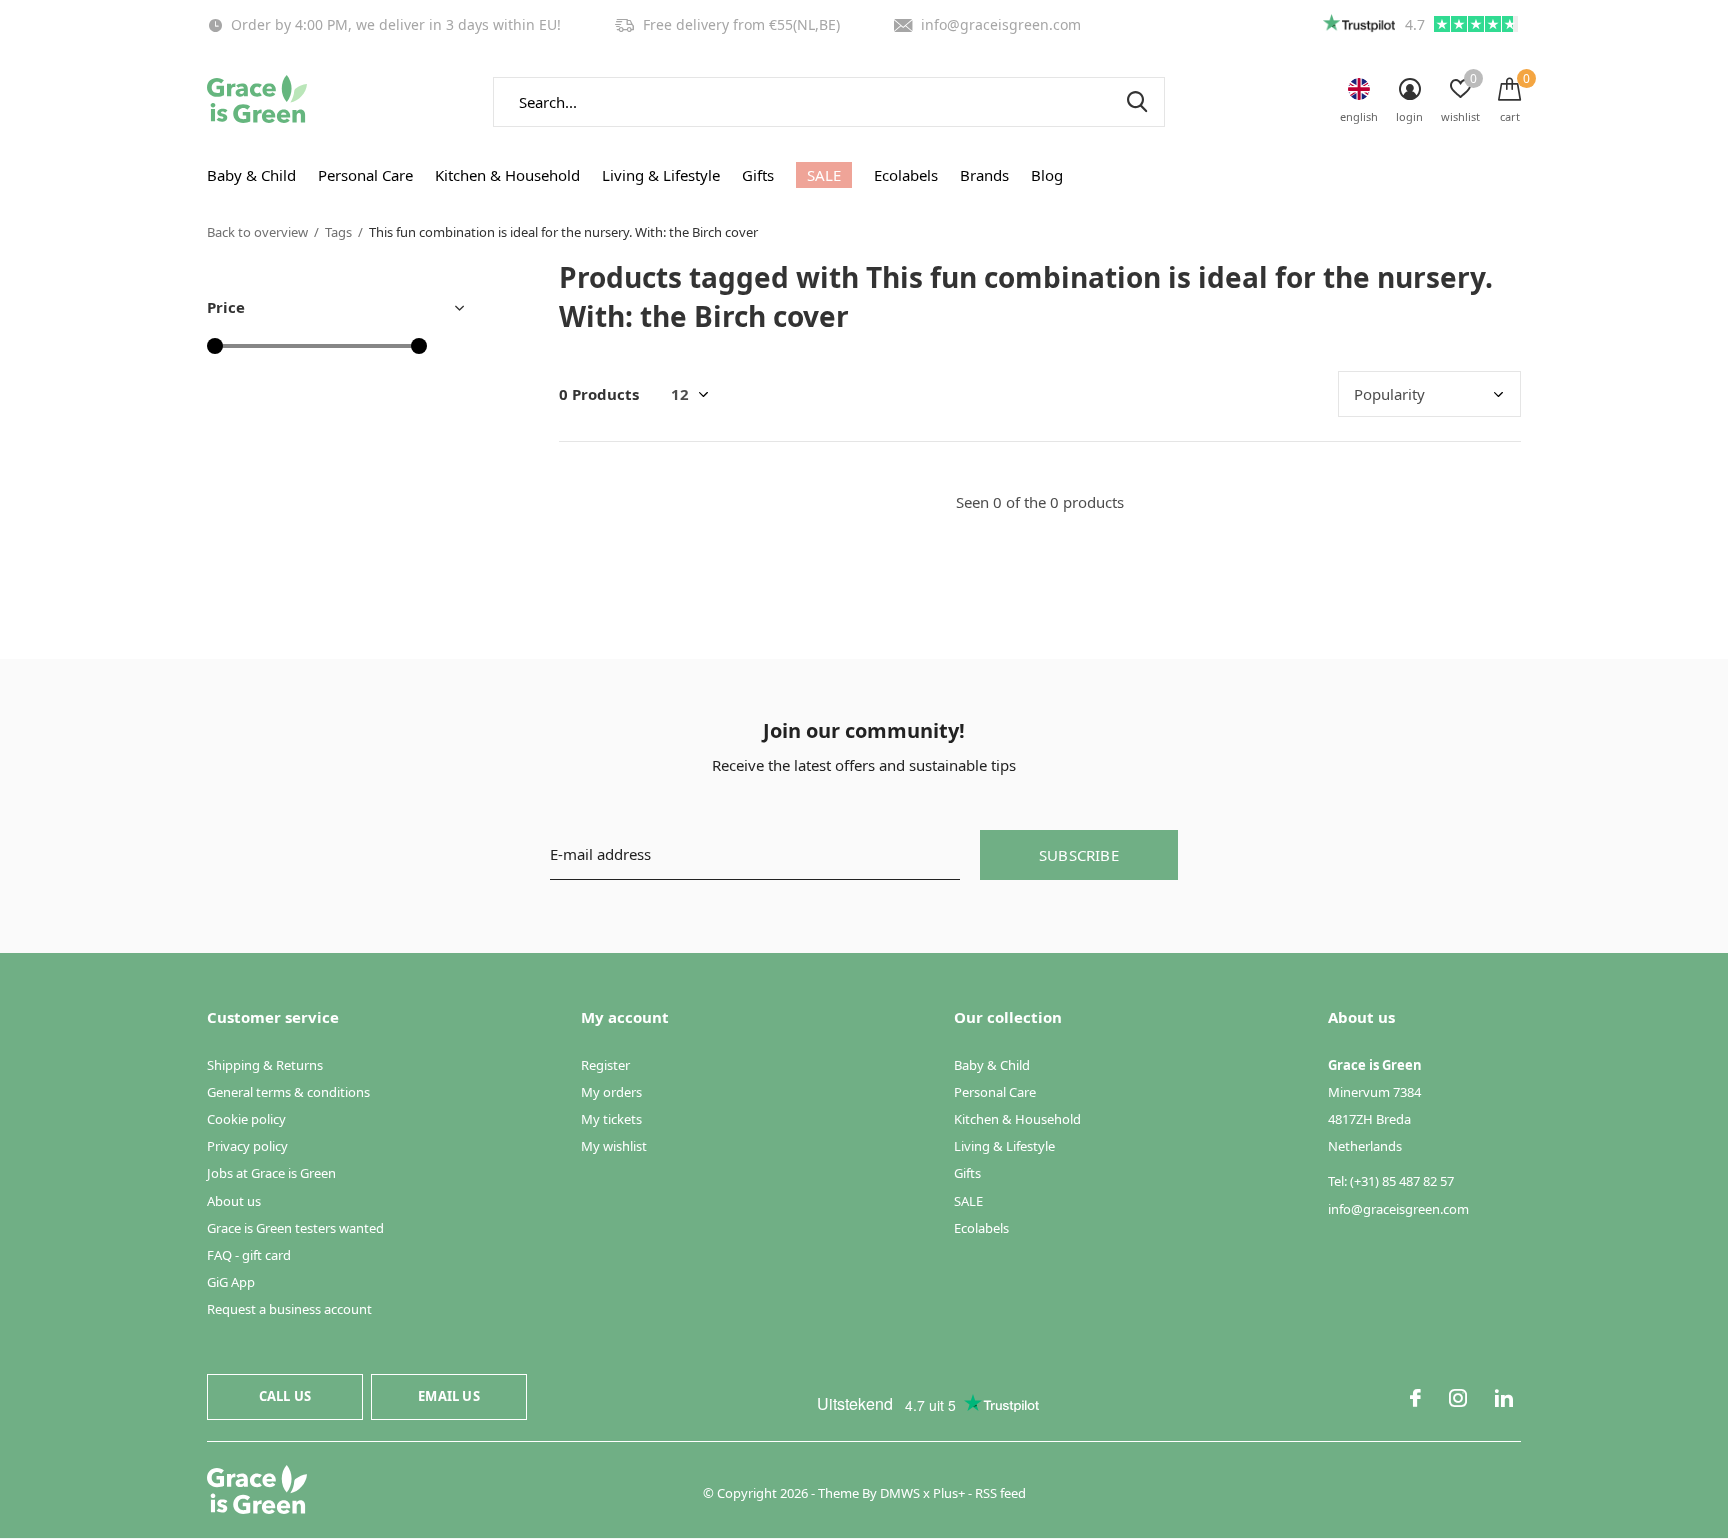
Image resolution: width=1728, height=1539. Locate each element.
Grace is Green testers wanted (295, 1228)
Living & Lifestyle (661, 175)
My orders (611, 1092)
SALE (824, 175)
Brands (984, 175)
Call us (285, 1396)
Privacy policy (247, 1146)
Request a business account (289, 1309)
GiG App (231, 1282)
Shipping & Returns (265, 1065)
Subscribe (1079, 855)
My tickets (611, 1119)
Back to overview (257, 232)
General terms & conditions (288, 1092)
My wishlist (614, 1146)
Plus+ (949, 1493)
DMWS (900, 1493)
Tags (338, 232)
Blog (1047, 175)
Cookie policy (246, 1119)
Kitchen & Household (507, 175)
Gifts (758, 175)
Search (1137, 102)
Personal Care (365, 175)
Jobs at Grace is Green (271, 1173)
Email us (448, 1396)
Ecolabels (906, 175)
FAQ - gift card (249, 1255)
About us (234, 1201)
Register (605, 1065)
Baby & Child (251, 175)
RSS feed (1000, 1493)
